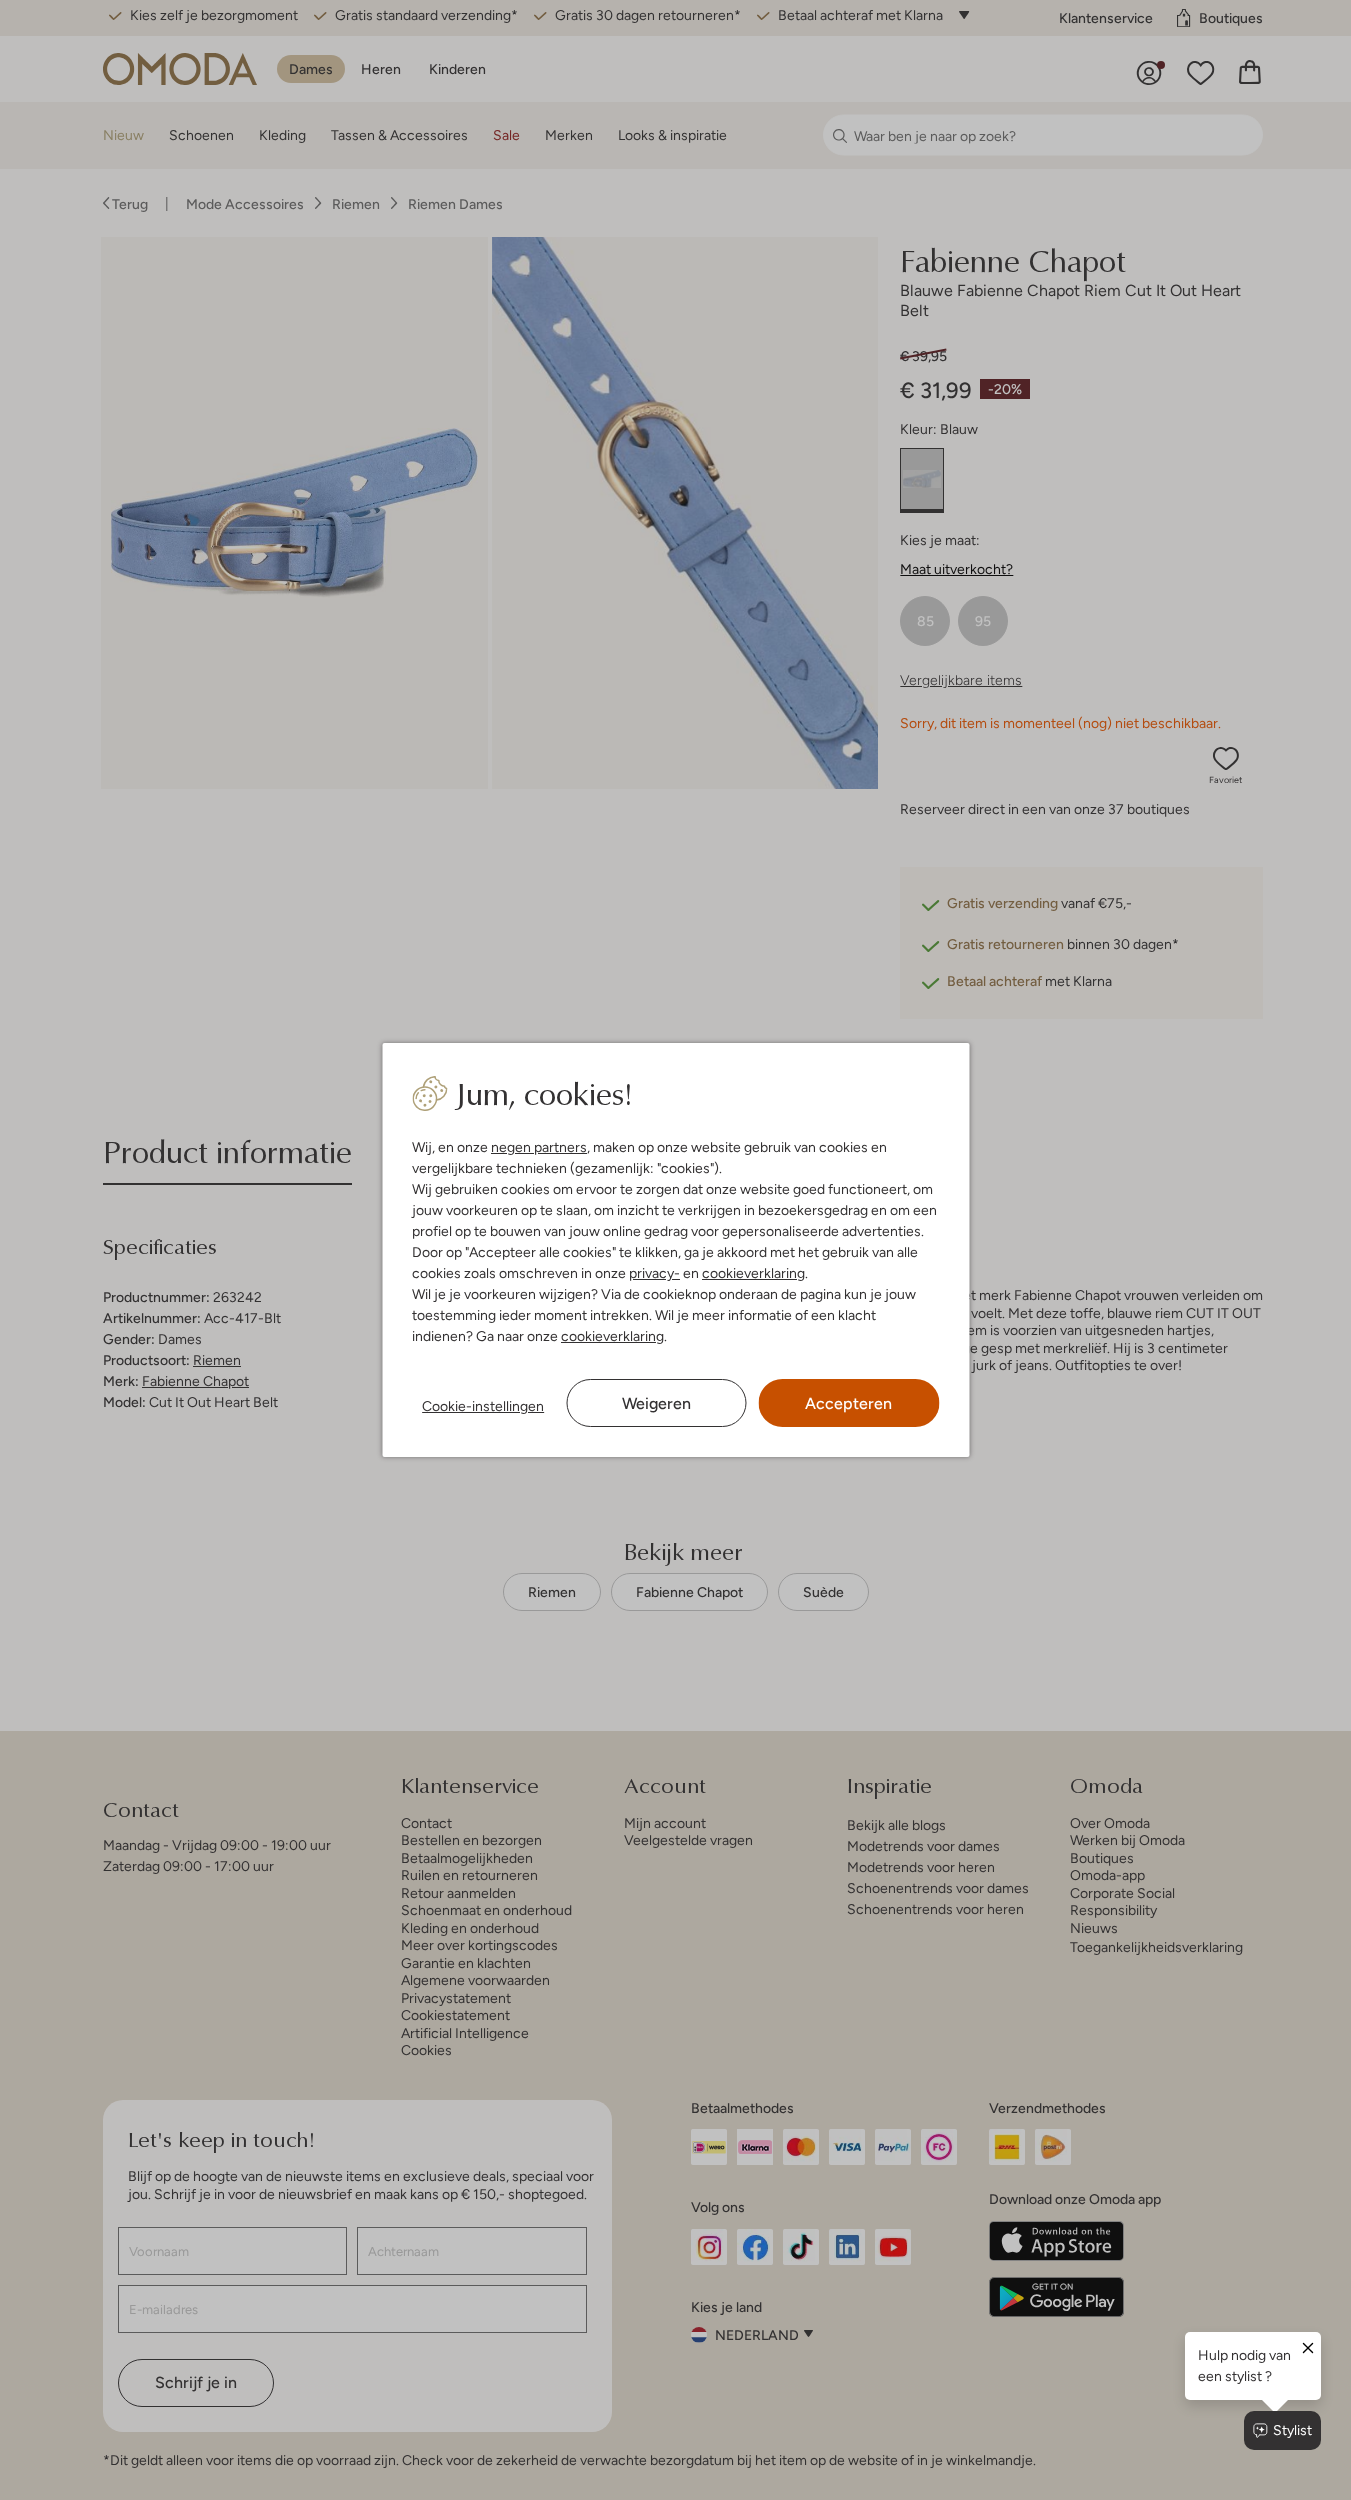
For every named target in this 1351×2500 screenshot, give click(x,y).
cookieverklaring (753, 1273)
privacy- (654, 1273)
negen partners (539, 1147)
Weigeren (656, 1403)
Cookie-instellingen (483, 1406)
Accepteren (848, 1403)
